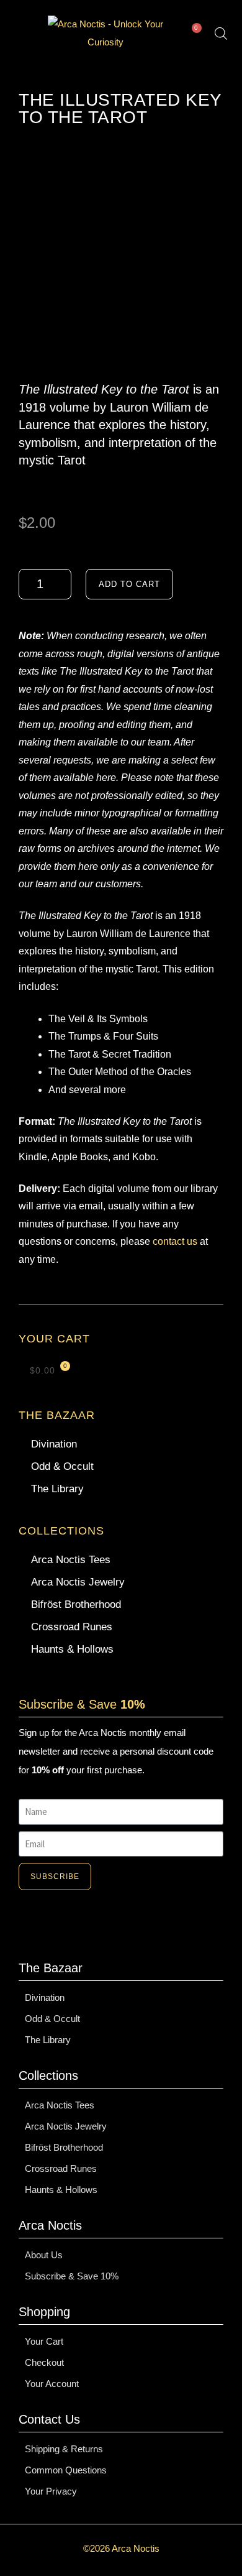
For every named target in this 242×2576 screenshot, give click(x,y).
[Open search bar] (221, 33)
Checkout (44, 2362)
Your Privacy (51, 2491)
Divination (54, 1444)
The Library (57, 1489)
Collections (61, 1531)
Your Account (52, 2384)
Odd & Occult (62, 1466)
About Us (44, 2255)
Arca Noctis (50, 2225)
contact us (175, 1241)
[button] (22, 34)
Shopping (44, 2312)
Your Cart (44, 2341)
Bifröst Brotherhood (76, 1604)
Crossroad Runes (72, 1627)
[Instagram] (89, 1927)
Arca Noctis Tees (71, 1560)
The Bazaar (57, 1415)
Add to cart (129, 584)
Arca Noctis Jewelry (78, 1582)
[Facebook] (153, 1927)
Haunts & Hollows (72, 1649)
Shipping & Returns (64, 2449)
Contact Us (49, 2419)
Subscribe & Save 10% (72, 2276)
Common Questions (66, 2470)
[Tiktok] (121, 1927)
